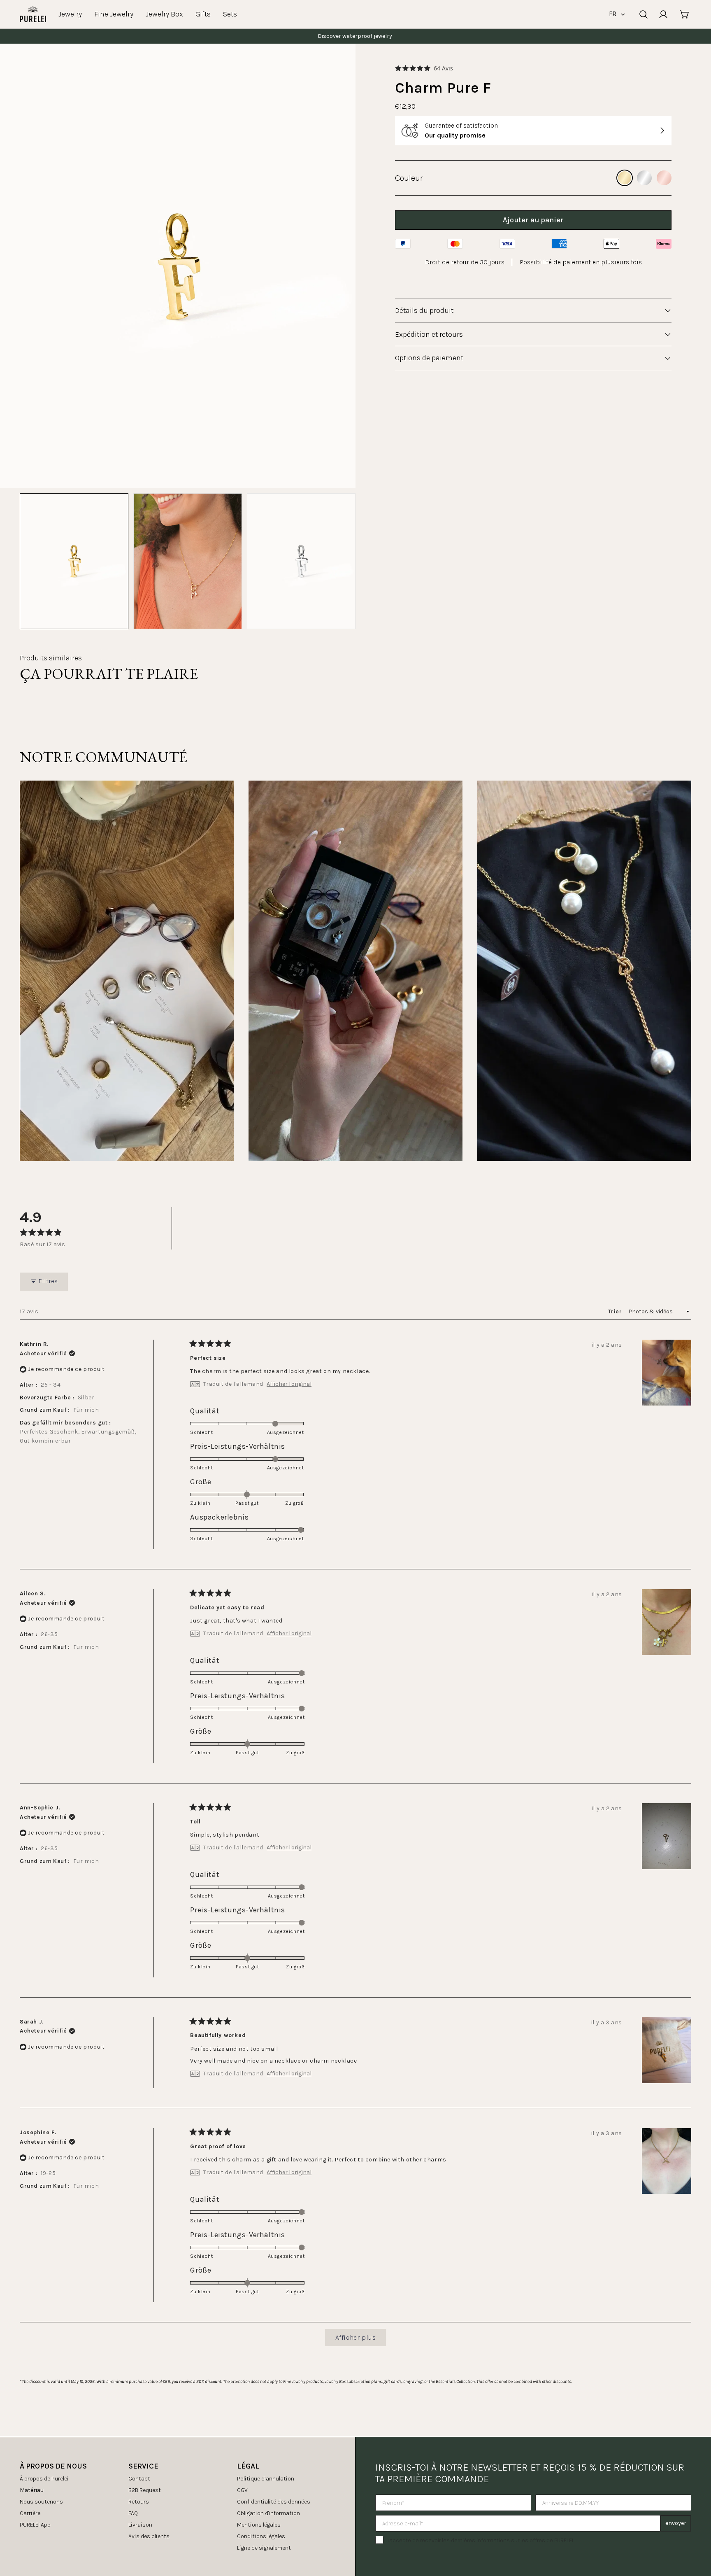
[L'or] (625, 178)
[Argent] (644, 178)
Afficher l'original (289, 1384)
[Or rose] (664, 178)
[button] (424, 68)
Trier (616, 1311)
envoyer (676, 2523)
